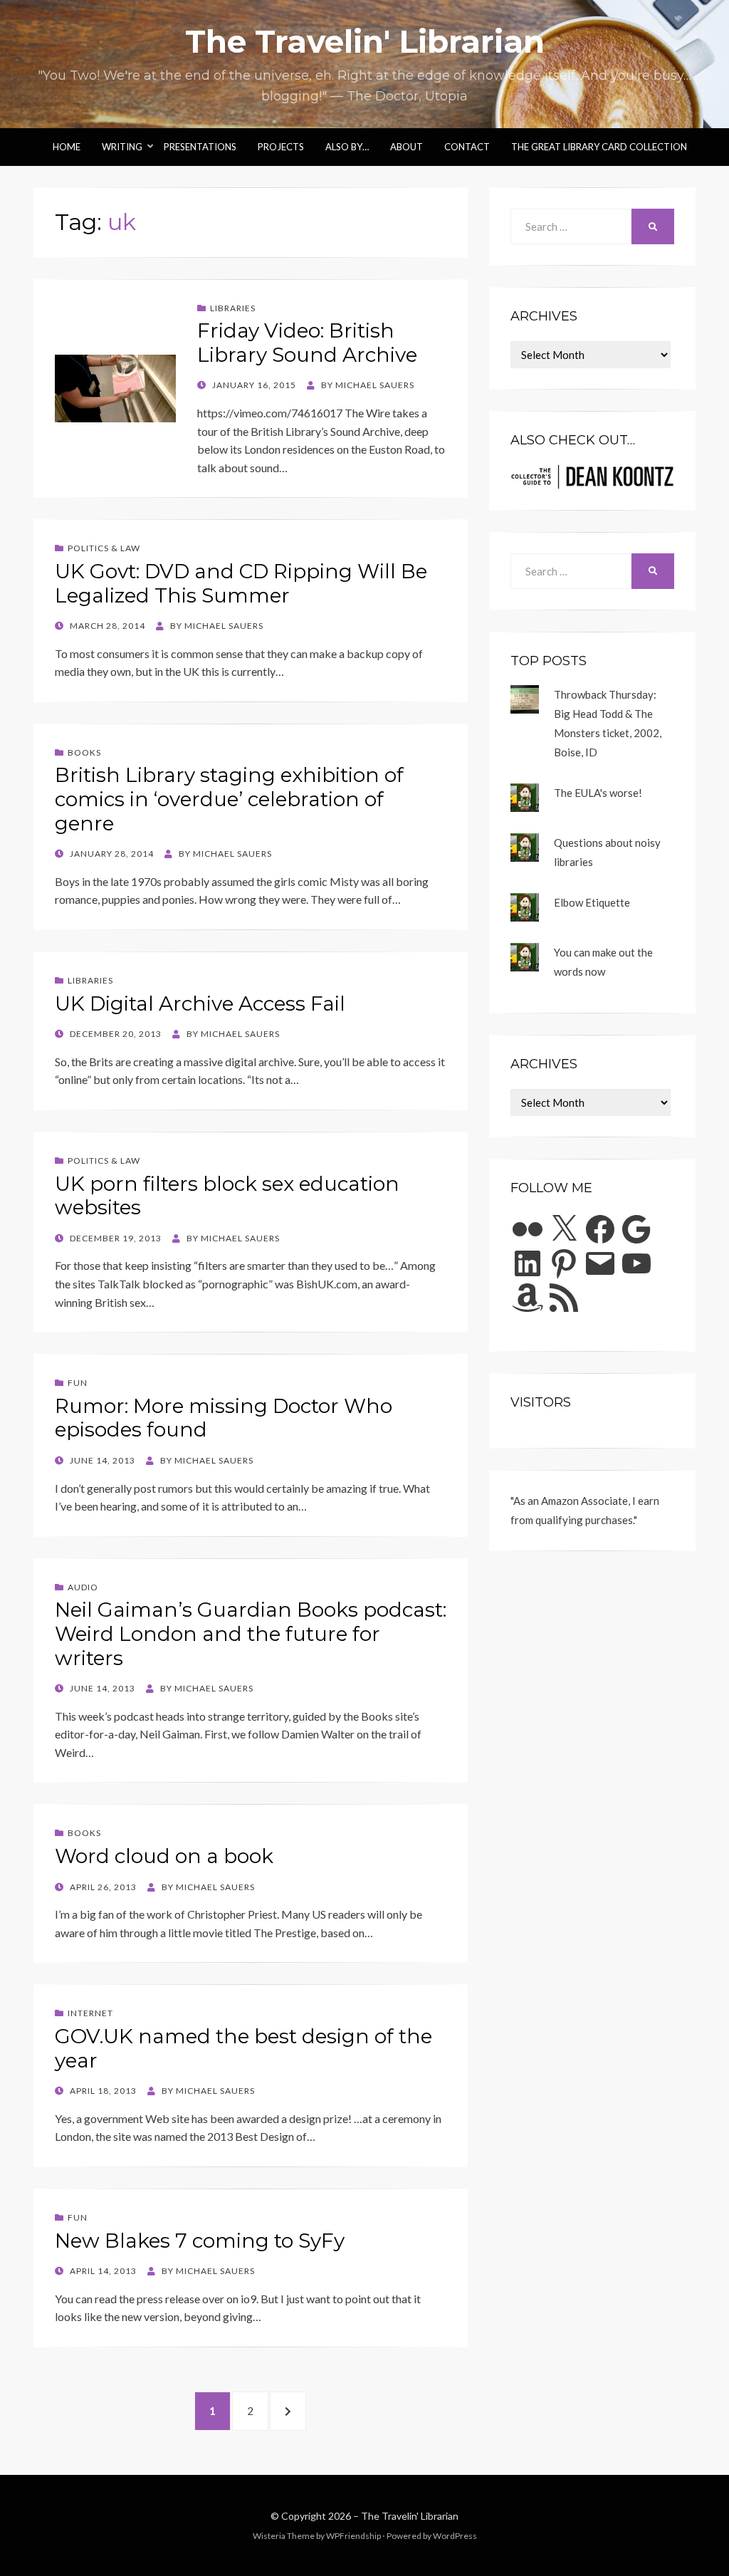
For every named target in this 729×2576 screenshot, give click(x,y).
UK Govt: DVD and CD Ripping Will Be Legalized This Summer (241, 583)
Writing (122, 147)
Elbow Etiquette (592, 902)
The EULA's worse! (598, 793)
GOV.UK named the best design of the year (243, 2048)
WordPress (455, 2536)
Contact (467, 147)
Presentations (200, 147)
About (407, 147)
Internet (90, 2013)
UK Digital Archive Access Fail (200, 1003)
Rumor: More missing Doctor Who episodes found (224, 1418)
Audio (83, 1587)
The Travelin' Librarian (365, 41)
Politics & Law (104, 548)
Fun (78, 1383)
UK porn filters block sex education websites (227, 1196)
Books (84, 752)
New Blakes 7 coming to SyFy (200, 2241)
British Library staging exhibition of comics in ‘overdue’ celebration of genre (229, 799)
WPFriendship (353, 2536)
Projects (281, 147)
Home (67, 147)
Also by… (347, 147)
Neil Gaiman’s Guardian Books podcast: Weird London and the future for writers (251, 1633)
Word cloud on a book (164, 1856)
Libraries (233, 308)
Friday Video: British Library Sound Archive (307, 343)
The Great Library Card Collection (599, 147)
